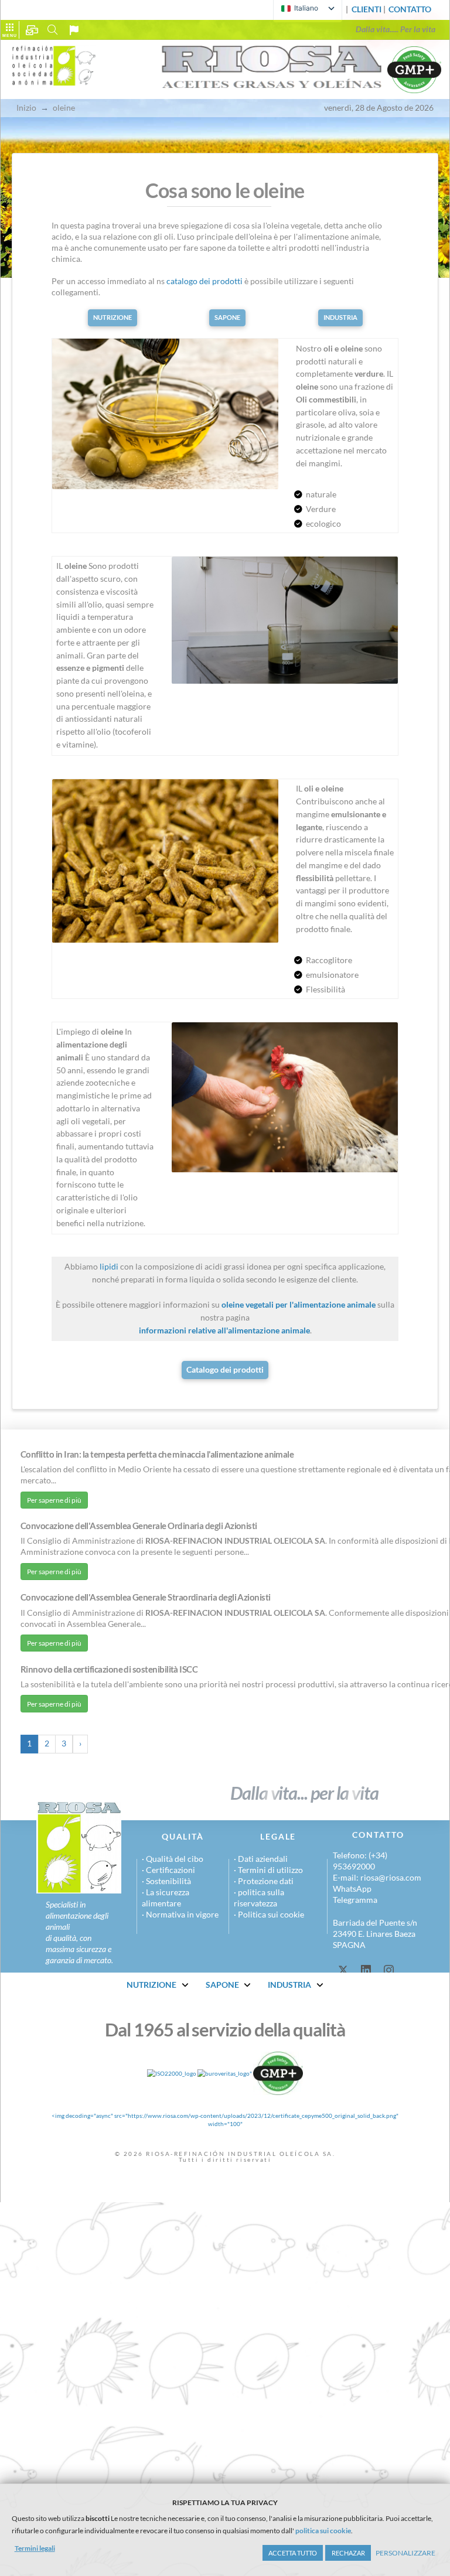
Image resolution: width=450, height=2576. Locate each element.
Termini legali (35, 2548)
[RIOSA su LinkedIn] (366, 1970)
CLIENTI (367, 9)
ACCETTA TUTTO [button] (293, 2553)
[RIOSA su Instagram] (389, 1970)
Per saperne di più (54, 1500)
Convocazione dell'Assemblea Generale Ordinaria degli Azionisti (139, 1526)
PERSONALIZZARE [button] (405, 2553)
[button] (410, 10)
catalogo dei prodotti (204, 281)
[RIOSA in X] (343, 1970)
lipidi (109, 1267)
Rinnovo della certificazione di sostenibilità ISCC (109, 1669)
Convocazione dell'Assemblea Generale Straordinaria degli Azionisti (146, 1597)
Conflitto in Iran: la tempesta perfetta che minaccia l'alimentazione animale (157, 1454)
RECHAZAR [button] (348, 2553)
